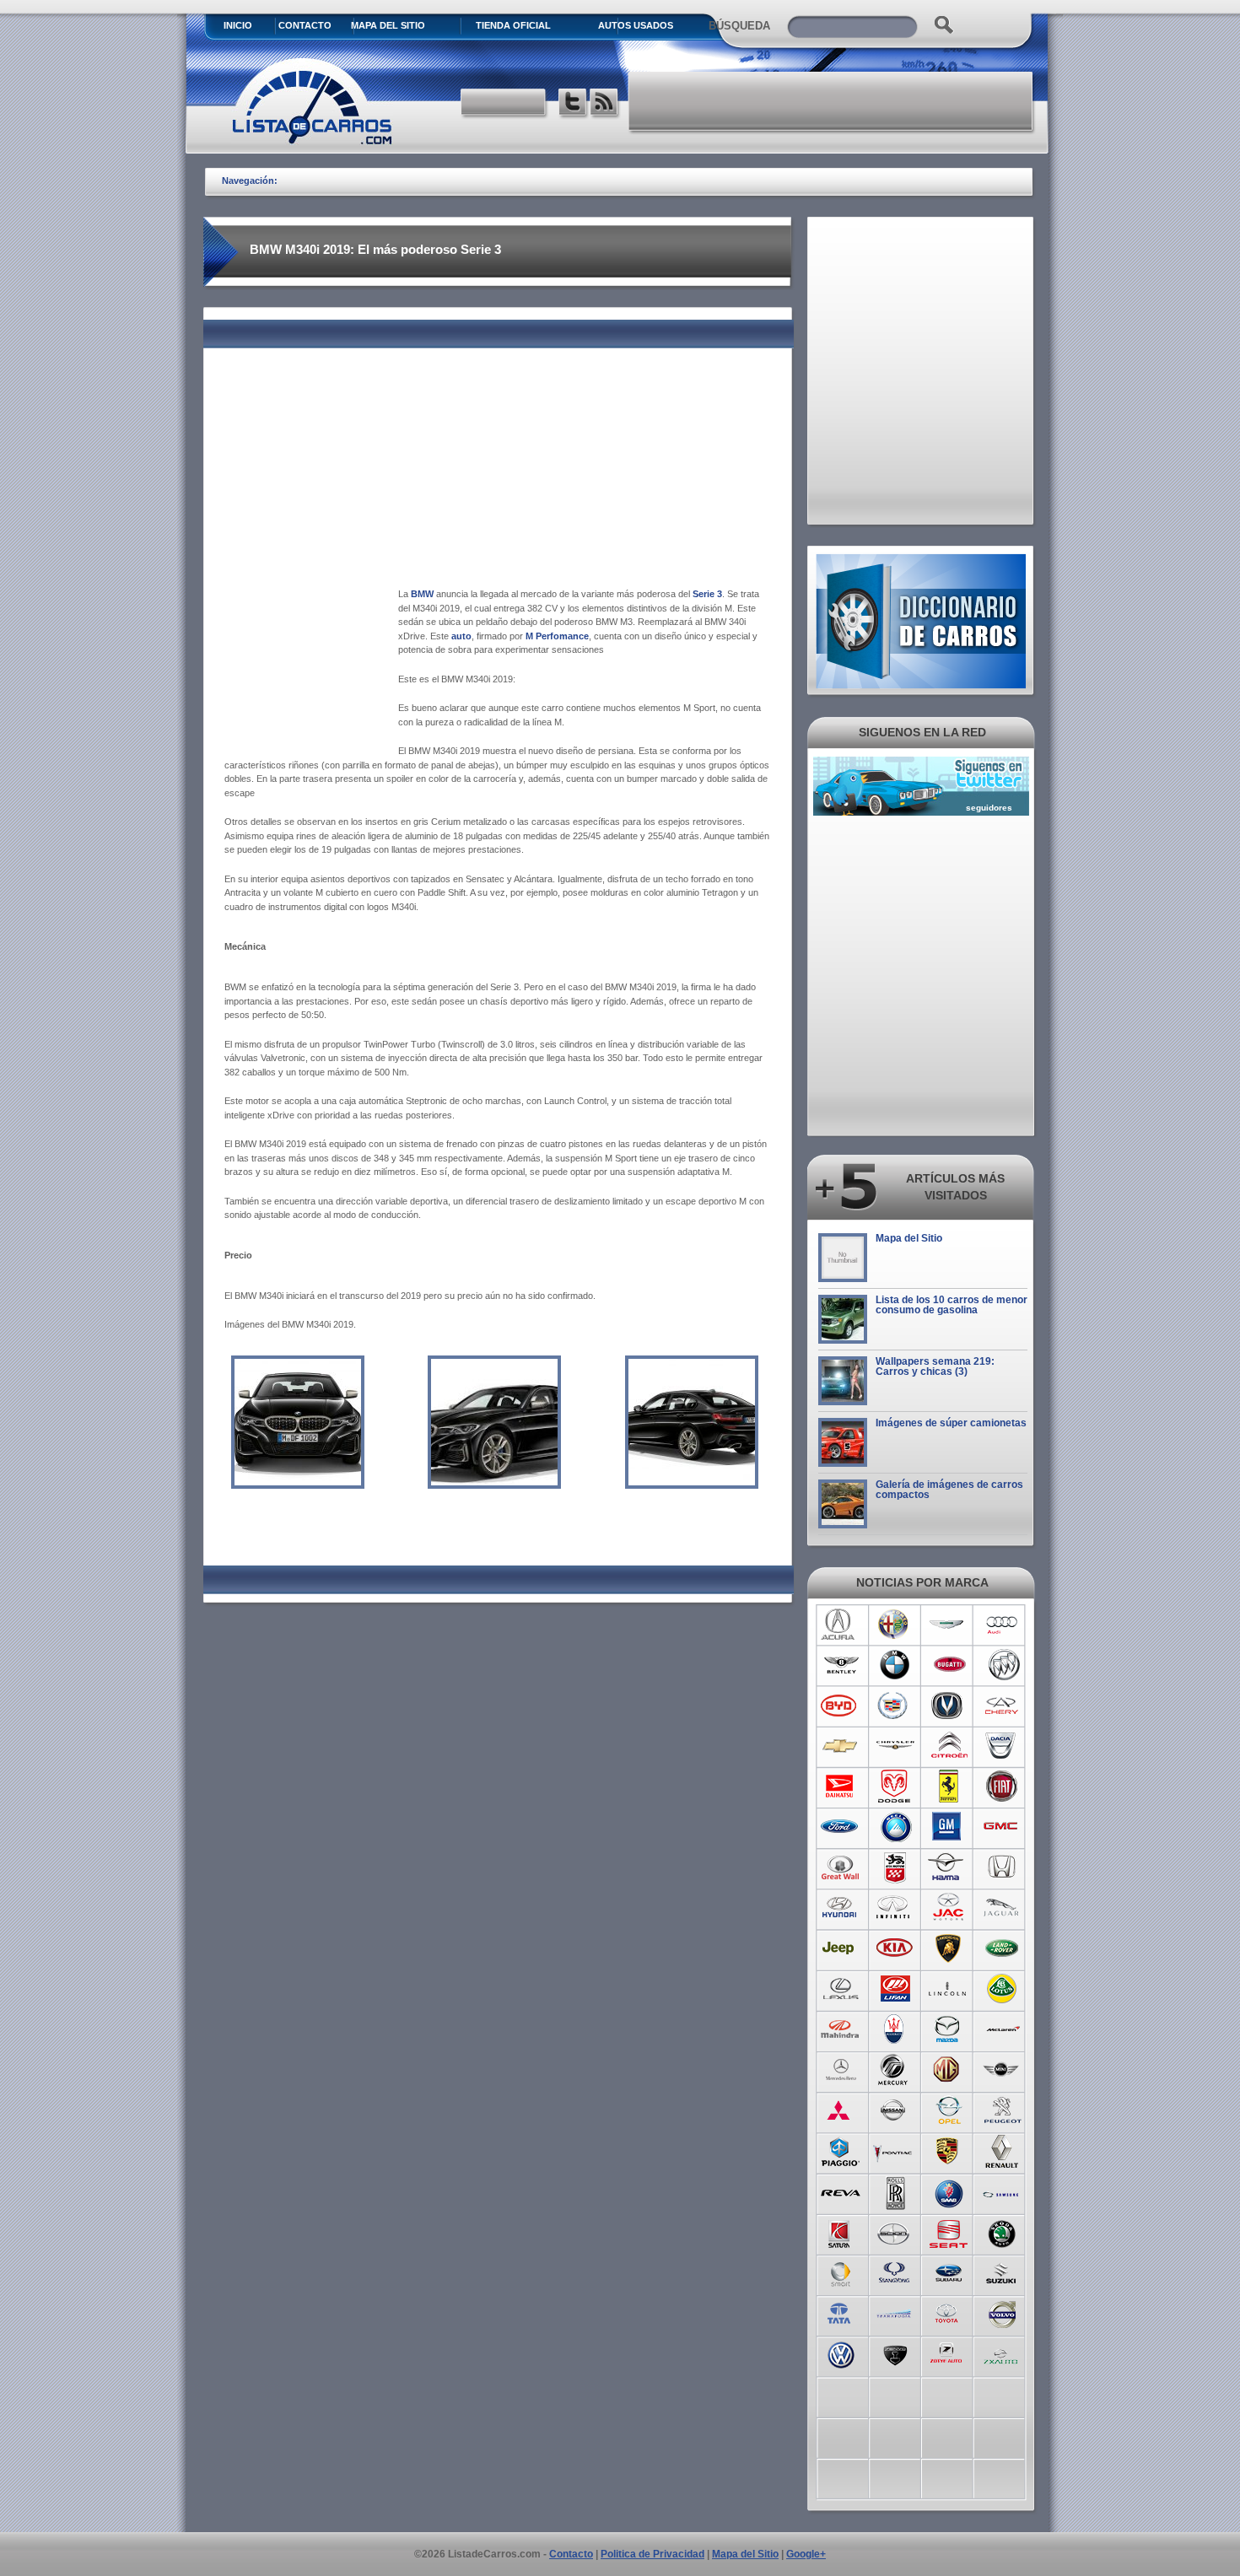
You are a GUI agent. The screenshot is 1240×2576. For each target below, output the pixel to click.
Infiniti (895, 1908)
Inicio (238, 25)
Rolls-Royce (895, 2191)
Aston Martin (949, 1625)
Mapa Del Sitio (388, 25)
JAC (949, 1908)
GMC (1003, 1827)
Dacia (1003, 1746)
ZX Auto (1003, 2353)
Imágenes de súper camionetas (951, 1423)
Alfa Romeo (895, 1625)
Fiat (1003, 1786)
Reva (841, 2191)
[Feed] (605, 104)
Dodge (895, 1786)
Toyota (949, 2313)
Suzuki (1003, 2272)
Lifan (895, 1989)
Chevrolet (841, 1746)
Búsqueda (739, 26)
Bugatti (949, 1665)
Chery (1003, 1706)
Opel (949, 2110)
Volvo (1003, 2313)
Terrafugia (895, 2313)
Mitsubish (841, 2110)
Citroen (949, 1746)
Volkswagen (841, 2353)
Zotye (949, 2353)
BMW (895, 1665)
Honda (1003, 1867)
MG (949, 2070)
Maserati (895, 2029)
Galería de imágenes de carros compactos (949, 1490)
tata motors (841, 2313)
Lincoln (949, 1989)
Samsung (1003, 2191)
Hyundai (841, 1908)
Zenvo (895, 2353)
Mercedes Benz (841, 2070)
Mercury (895, 2070)
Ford (841, 1827)
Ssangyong (895, 2272)
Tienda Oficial (513, 25)
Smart (841, 2272)
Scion (895, 2232)
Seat (949, 2232)
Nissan (895, 2110)
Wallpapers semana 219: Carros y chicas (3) (935, 1366)
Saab (949, 2191)
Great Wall (841, 1867)
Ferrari (949, 1786)
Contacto (305, 25)
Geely (895, 1827)
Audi (1003, 1625)
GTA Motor (895, 1867)
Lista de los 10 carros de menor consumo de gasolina (952, 1305)
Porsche (949, 2151)
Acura (841, 1625)
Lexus (841, 1989)
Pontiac (895, 2151)
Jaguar (1003, 1908)
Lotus (1003, 1989)
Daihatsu (841, 1786)
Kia (895, 1948)
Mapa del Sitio (909, 1238)
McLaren (1003, 2029)
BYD (841, 1706)
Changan (949, 1706)
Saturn (841, 2232)
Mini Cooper (1003, 2070)
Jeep (841, 1948)
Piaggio (841, 2151)
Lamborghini (949, 1948)
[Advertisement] (832, 101)
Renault (1003, 2151)
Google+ (806, 2554)
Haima (949, 1867)
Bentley (841, 1665)
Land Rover (1003, 1948)
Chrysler (895, 1746)
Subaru (949, 2272)
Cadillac (895, 1706)
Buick (1003, 1665)
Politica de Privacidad (652, 2554)
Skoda (1003, 2232)
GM (949, 1827)
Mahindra (841, 2029)
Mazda (949, 2029)
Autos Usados (636, 25)
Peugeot (1003, 2110)
